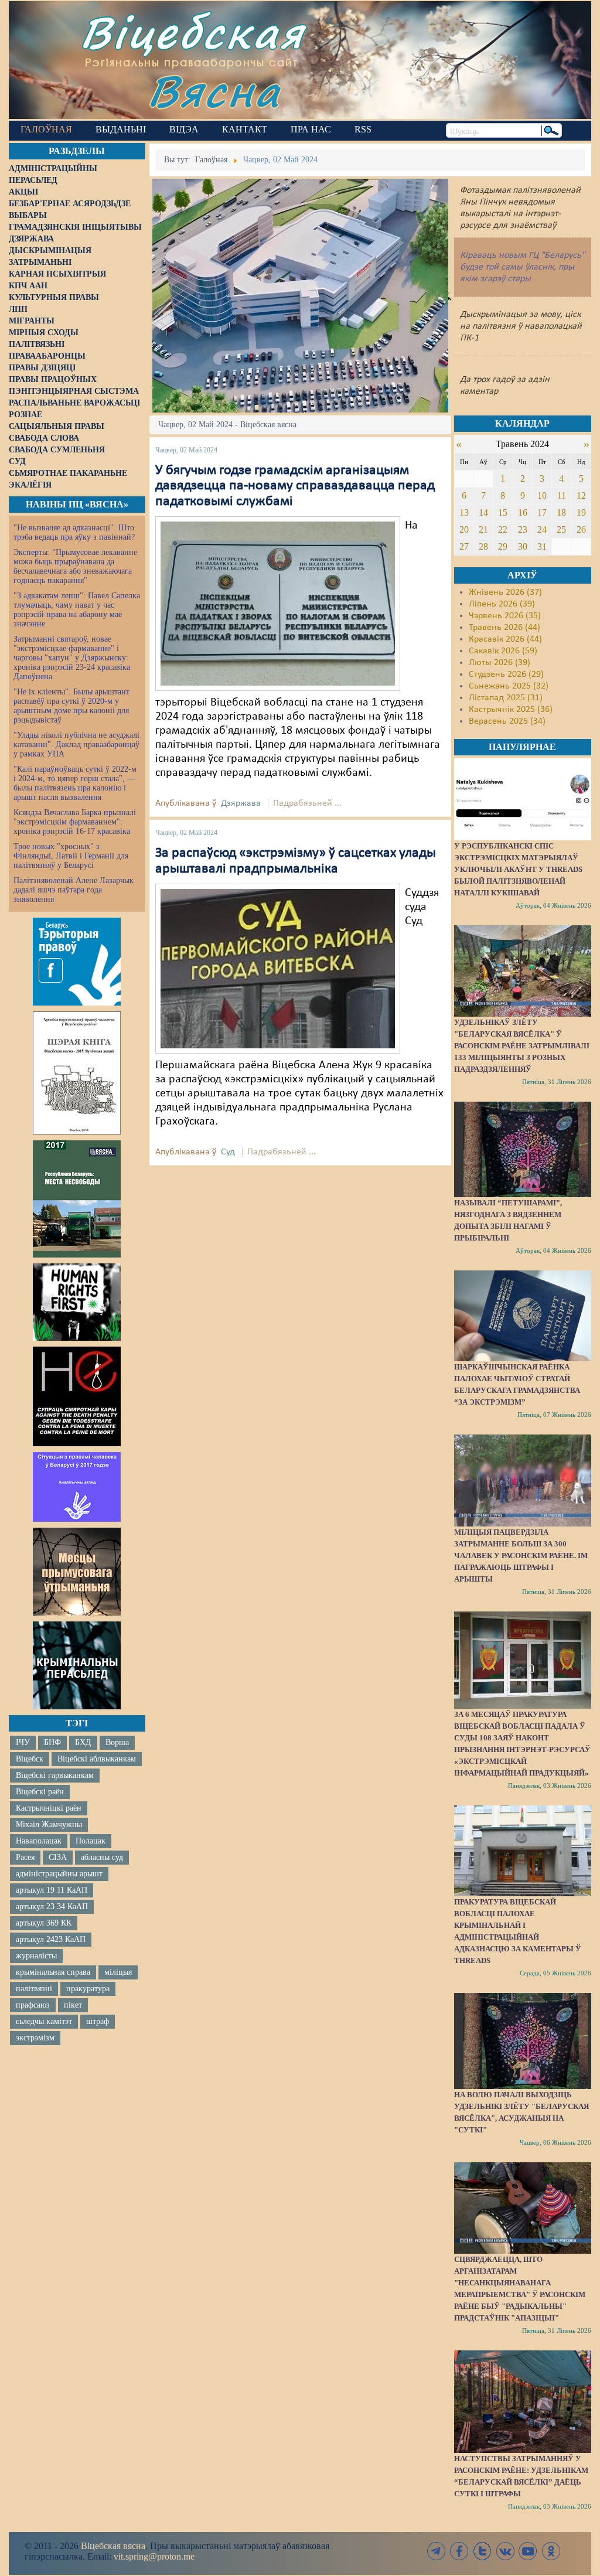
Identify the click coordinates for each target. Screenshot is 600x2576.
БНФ (52, 1742)
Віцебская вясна (113, 2546)
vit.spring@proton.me (154, 2556)
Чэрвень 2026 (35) (505, 616)
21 (483, 529)
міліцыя (118, 1972)
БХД (83, 1742)
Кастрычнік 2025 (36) (511, 710)
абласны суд (102, 1857)
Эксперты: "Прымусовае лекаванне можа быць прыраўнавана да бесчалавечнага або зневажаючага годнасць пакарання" (75, 566)
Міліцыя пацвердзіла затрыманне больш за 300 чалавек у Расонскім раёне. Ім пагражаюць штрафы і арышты (521, 1556)
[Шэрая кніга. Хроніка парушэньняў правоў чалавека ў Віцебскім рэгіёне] (77, 1073)
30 (523, 546)
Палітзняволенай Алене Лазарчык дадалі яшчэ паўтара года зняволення (74, 890)
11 (562, 495)
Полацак (91, 1841)
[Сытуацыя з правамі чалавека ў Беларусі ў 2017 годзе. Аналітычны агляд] (77, 1487)
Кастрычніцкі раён (49, 1808)
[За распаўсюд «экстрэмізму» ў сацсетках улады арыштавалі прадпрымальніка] (278, 969)
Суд (228, 1152)
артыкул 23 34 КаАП (52, 1907)
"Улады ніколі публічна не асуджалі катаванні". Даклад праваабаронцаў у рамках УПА (76, 744)
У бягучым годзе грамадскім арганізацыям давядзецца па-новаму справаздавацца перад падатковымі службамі (295, 486)
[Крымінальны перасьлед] (77, 1665)
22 (503, 529)
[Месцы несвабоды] (77, 1199)
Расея (25, 1857)
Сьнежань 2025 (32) (509, 686)
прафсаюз (33, 2005)
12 (581, 495)
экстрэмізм (35, 2038)
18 (561, 512)
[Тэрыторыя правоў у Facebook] (77, 962)
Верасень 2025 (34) (507, 721)
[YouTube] (528, 2551)
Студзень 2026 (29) (506, 674)
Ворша (117, 1742)
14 (483, 512)
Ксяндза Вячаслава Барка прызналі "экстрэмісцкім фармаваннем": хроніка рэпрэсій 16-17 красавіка (75, 822)
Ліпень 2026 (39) (502, 604)
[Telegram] (437, 2551)
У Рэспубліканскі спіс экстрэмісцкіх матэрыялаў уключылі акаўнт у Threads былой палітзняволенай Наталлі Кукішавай (518, 869)
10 (542, 495)
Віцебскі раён (40, 1792)
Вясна (214, 91)
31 (542, 546)
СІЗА (58, 1857)
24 (542, 529)
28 (483, 546)
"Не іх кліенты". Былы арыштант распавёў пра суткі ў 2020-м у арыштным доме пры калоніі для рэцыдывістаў (71, 706)
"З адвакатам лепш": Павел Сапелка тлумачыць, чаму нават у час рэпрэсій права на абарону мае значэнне (77, 610)
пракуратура (88, 1989)
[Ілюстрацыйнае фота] (278, 604)
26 (581, 529)
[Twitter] (482, 2551)
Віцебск (30, 1759)
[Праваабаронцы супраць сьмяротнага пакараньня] (77, 1396)
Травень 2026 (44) (504, 628)
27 (464, 546)
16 (523, 512)
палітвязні (34, 1989)
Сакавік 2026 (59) (503, 651)
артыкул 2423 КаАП (51, 1939)
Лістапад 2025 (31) (506, 698)
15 (503, 512)
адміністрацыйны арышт (59, 1874)
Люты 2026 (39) (500, 663)
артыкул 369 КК (44, 1923)
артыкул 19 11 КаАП (52, 1890)
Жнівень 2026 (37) (505, 592)
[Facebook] (459, 2551)
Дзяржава (241, 803)
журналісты (36, 1956)
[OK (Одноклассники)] (551, 2551)
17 (542, 512)
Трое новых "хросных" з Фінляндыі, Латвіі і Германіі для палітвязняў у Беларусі (71, 856)
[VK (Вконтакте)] (505, 2551)
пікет (73, 2005)
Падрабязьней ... (307, 803)
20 (464, 529)
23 (523, 529)
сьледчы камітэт (44, 2021)
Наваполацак (39, 1841)
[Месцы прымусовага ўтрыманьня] (77, 1572)
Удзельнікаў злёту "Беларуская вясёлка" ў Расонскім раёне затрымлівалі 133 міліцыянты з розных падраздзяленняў (522, 1046)
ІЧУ (23, 1742)
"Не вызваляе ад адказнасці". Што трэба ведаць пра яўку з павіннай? (74, 532)
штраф (98, 2021)
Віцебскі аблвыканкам (97, 1759)
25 (561, 529)
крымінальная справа (53, 1972)
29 (503, 546)
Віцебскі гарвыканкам (55, 1775)
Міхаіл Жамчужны (49, 1824)
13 (464, 512)
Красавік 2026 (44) (505, 639)
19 (581, 512)
